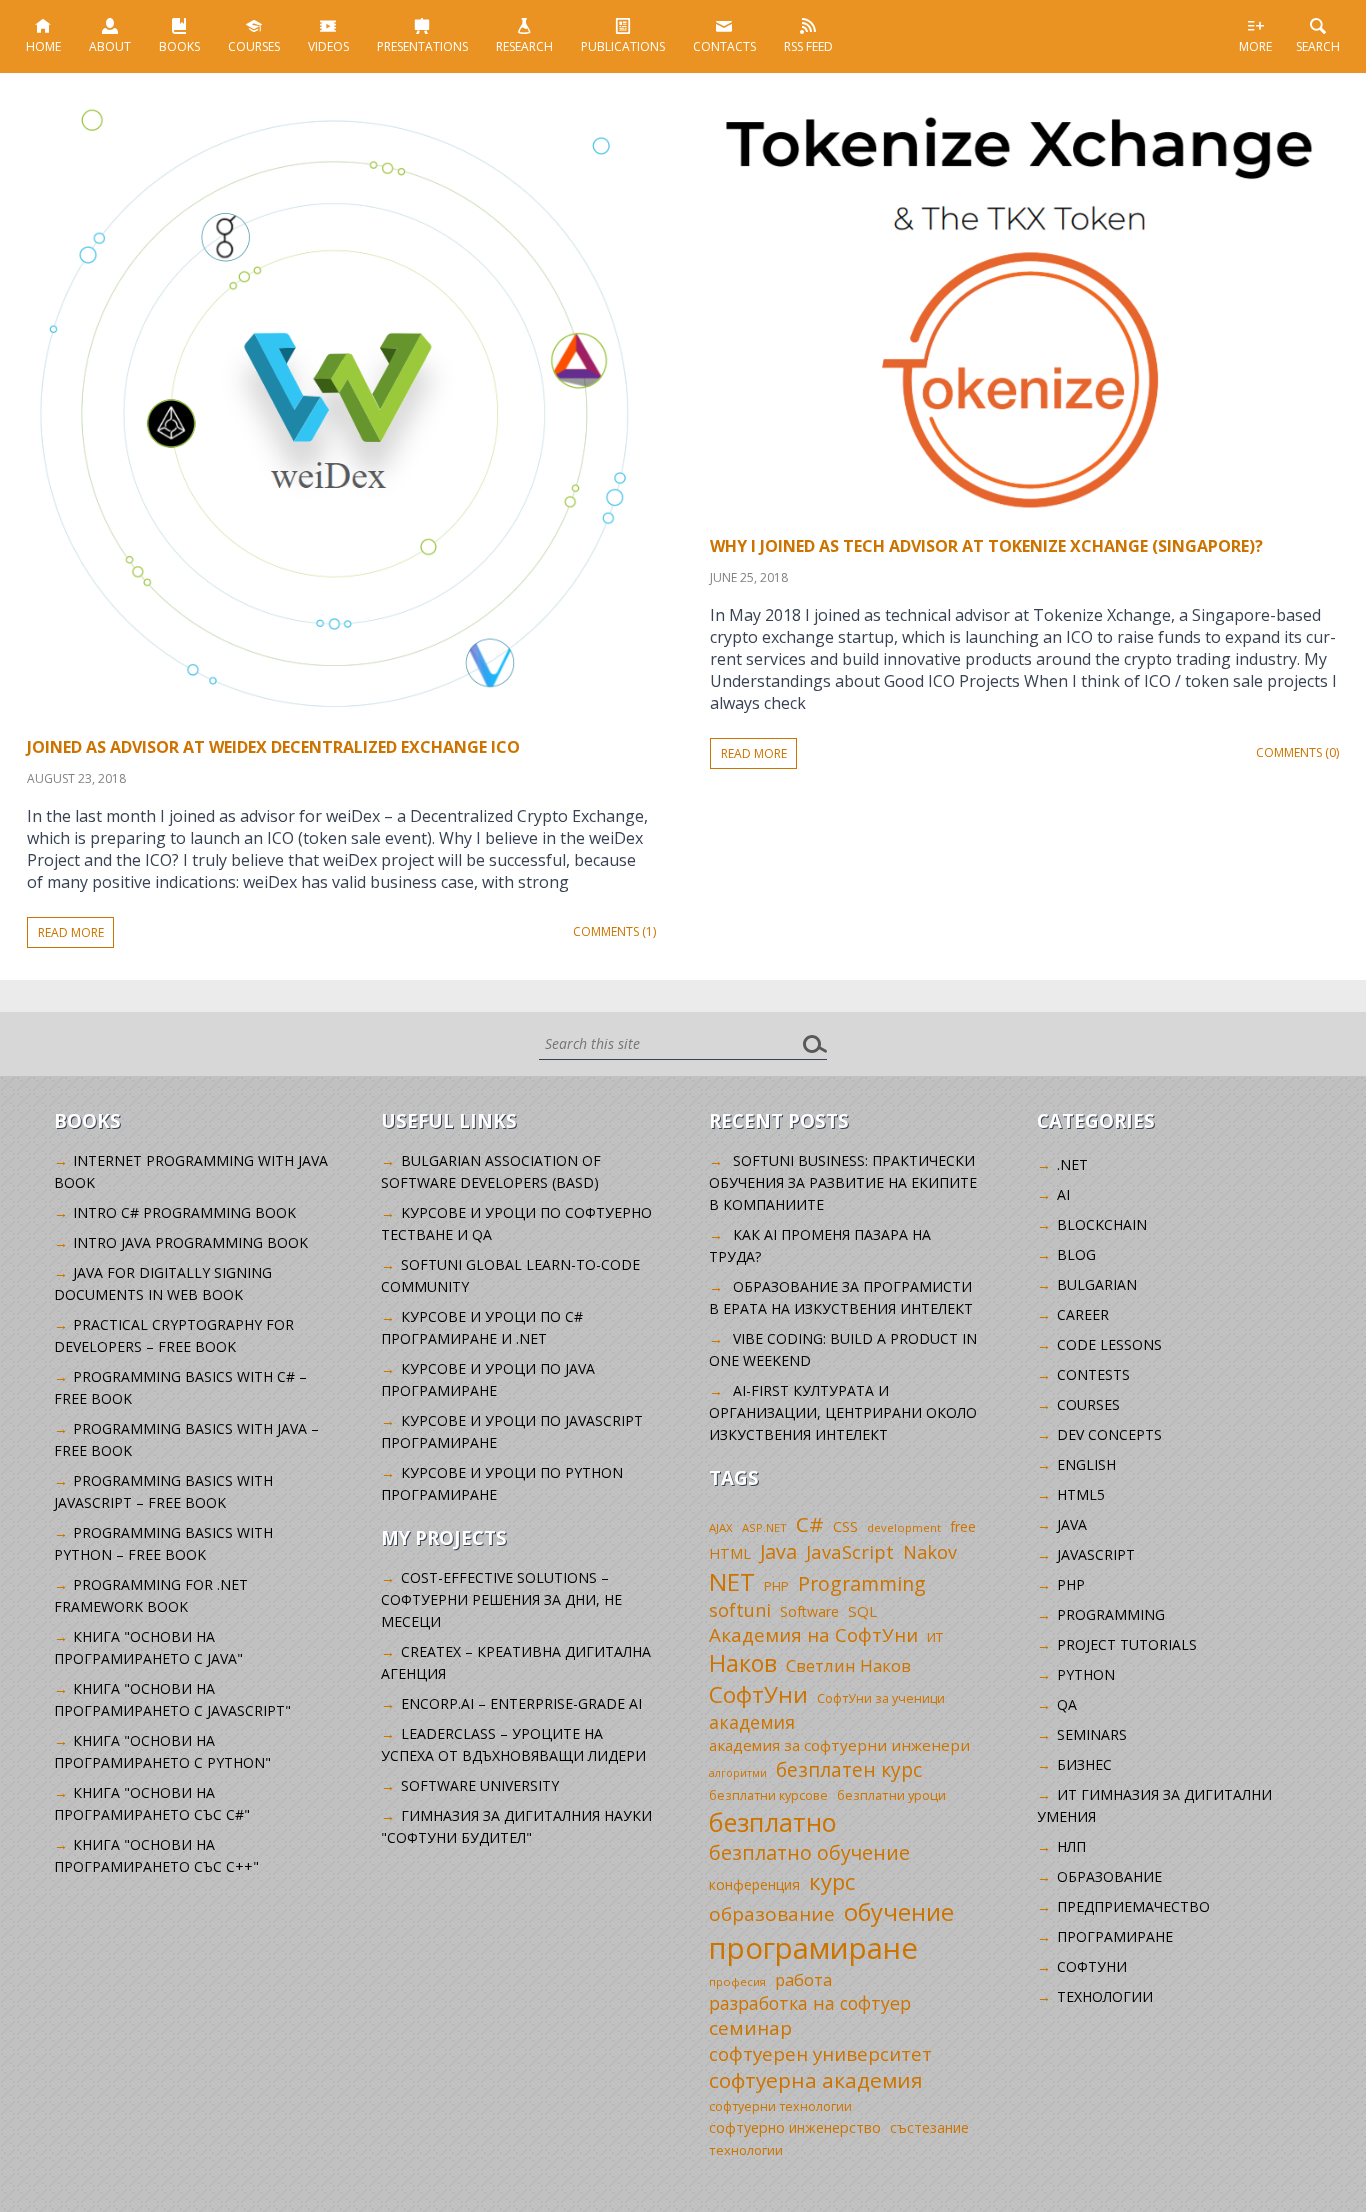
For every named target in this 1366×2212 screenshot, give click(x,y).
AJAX (721, 1527)
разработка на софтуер (810, 2003)
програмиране (813, 1948)
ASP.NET (764, 1527)
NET (732, 1581)
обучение (899, 1912)
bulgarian (1097, 1284)
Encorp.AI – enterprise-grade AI (521, 1703)
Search (1318, 46)
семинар (750, 2028)
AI (1063, 1194)
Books (179, 46)
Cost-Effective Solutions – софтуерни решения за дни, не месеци (501, 1599)
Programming (862, 1583)
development (904, 1527)
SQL (862, 1611)
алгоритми (738, 1773)
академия (752, 1722)
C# (810, 1524)
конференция (754, 1884)
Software (809, 1611)
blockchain (1102, 1224)
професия (737, 1981)
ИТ (935, 1637)
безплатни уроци (891, 1795)
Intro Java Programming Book (190, 1242)
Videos (328, 46)
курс (832, 1881)
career (1083, 1314)
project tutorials (1127, 1644)
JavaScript (850, 1551)
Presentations (422, 46)
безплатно (773, 1822)
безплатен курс (849, 1769)
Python (1086, 1674)
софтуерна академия (816, 2080)
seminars (1092, 1734)
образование (772, 1914)
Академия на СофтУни (813, 1634)
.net (1072, 1164)
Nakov (930, 1552)
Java (778, 1551)
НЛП (1071, 1846)
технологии (746, 2150)
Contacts (724, 46)
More (1255, 46)
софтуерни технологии (780, 2106)
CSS (845, 1526)
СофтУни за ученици (881, 1698)
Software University (480, 1785)
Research (524, 46)
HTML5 (1081, 1494)
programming (1111, 1614)
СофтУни (758, 1694)
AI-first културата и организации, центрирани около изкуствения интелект (843, 1412)
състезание (929, 2127)
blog (1076, 1254)
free (963, 1526)
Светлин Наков (848, 1665)
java (1072, 1524)
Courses (254, 46)
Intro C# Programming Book (184, 1212)
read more (71, 932)
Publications (623, 46)
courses (1088, 1404)
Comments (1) (614, 931)
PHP (776, 1586)
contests (1093, 1374)
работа (803, 1979)
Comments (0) (1297, 752)
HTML (730, 1553)
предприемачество (1133, 1906)
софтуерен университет (820, 2053)
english (1086, 1464)
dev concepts (1109, 1434)
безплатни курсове (768, 1795)
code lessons (1109, 1344)
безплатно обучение (809, 1852)
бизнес (1084, 1764)
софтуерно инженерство (795, 2127)
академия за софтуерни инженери (839, 1745)
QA (1067, 1704)
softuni (740, 1610)
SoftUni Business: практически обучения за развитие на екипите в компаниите (843, 1182)
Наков (743, 1663)
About (110, 46)
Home (43, 46)
